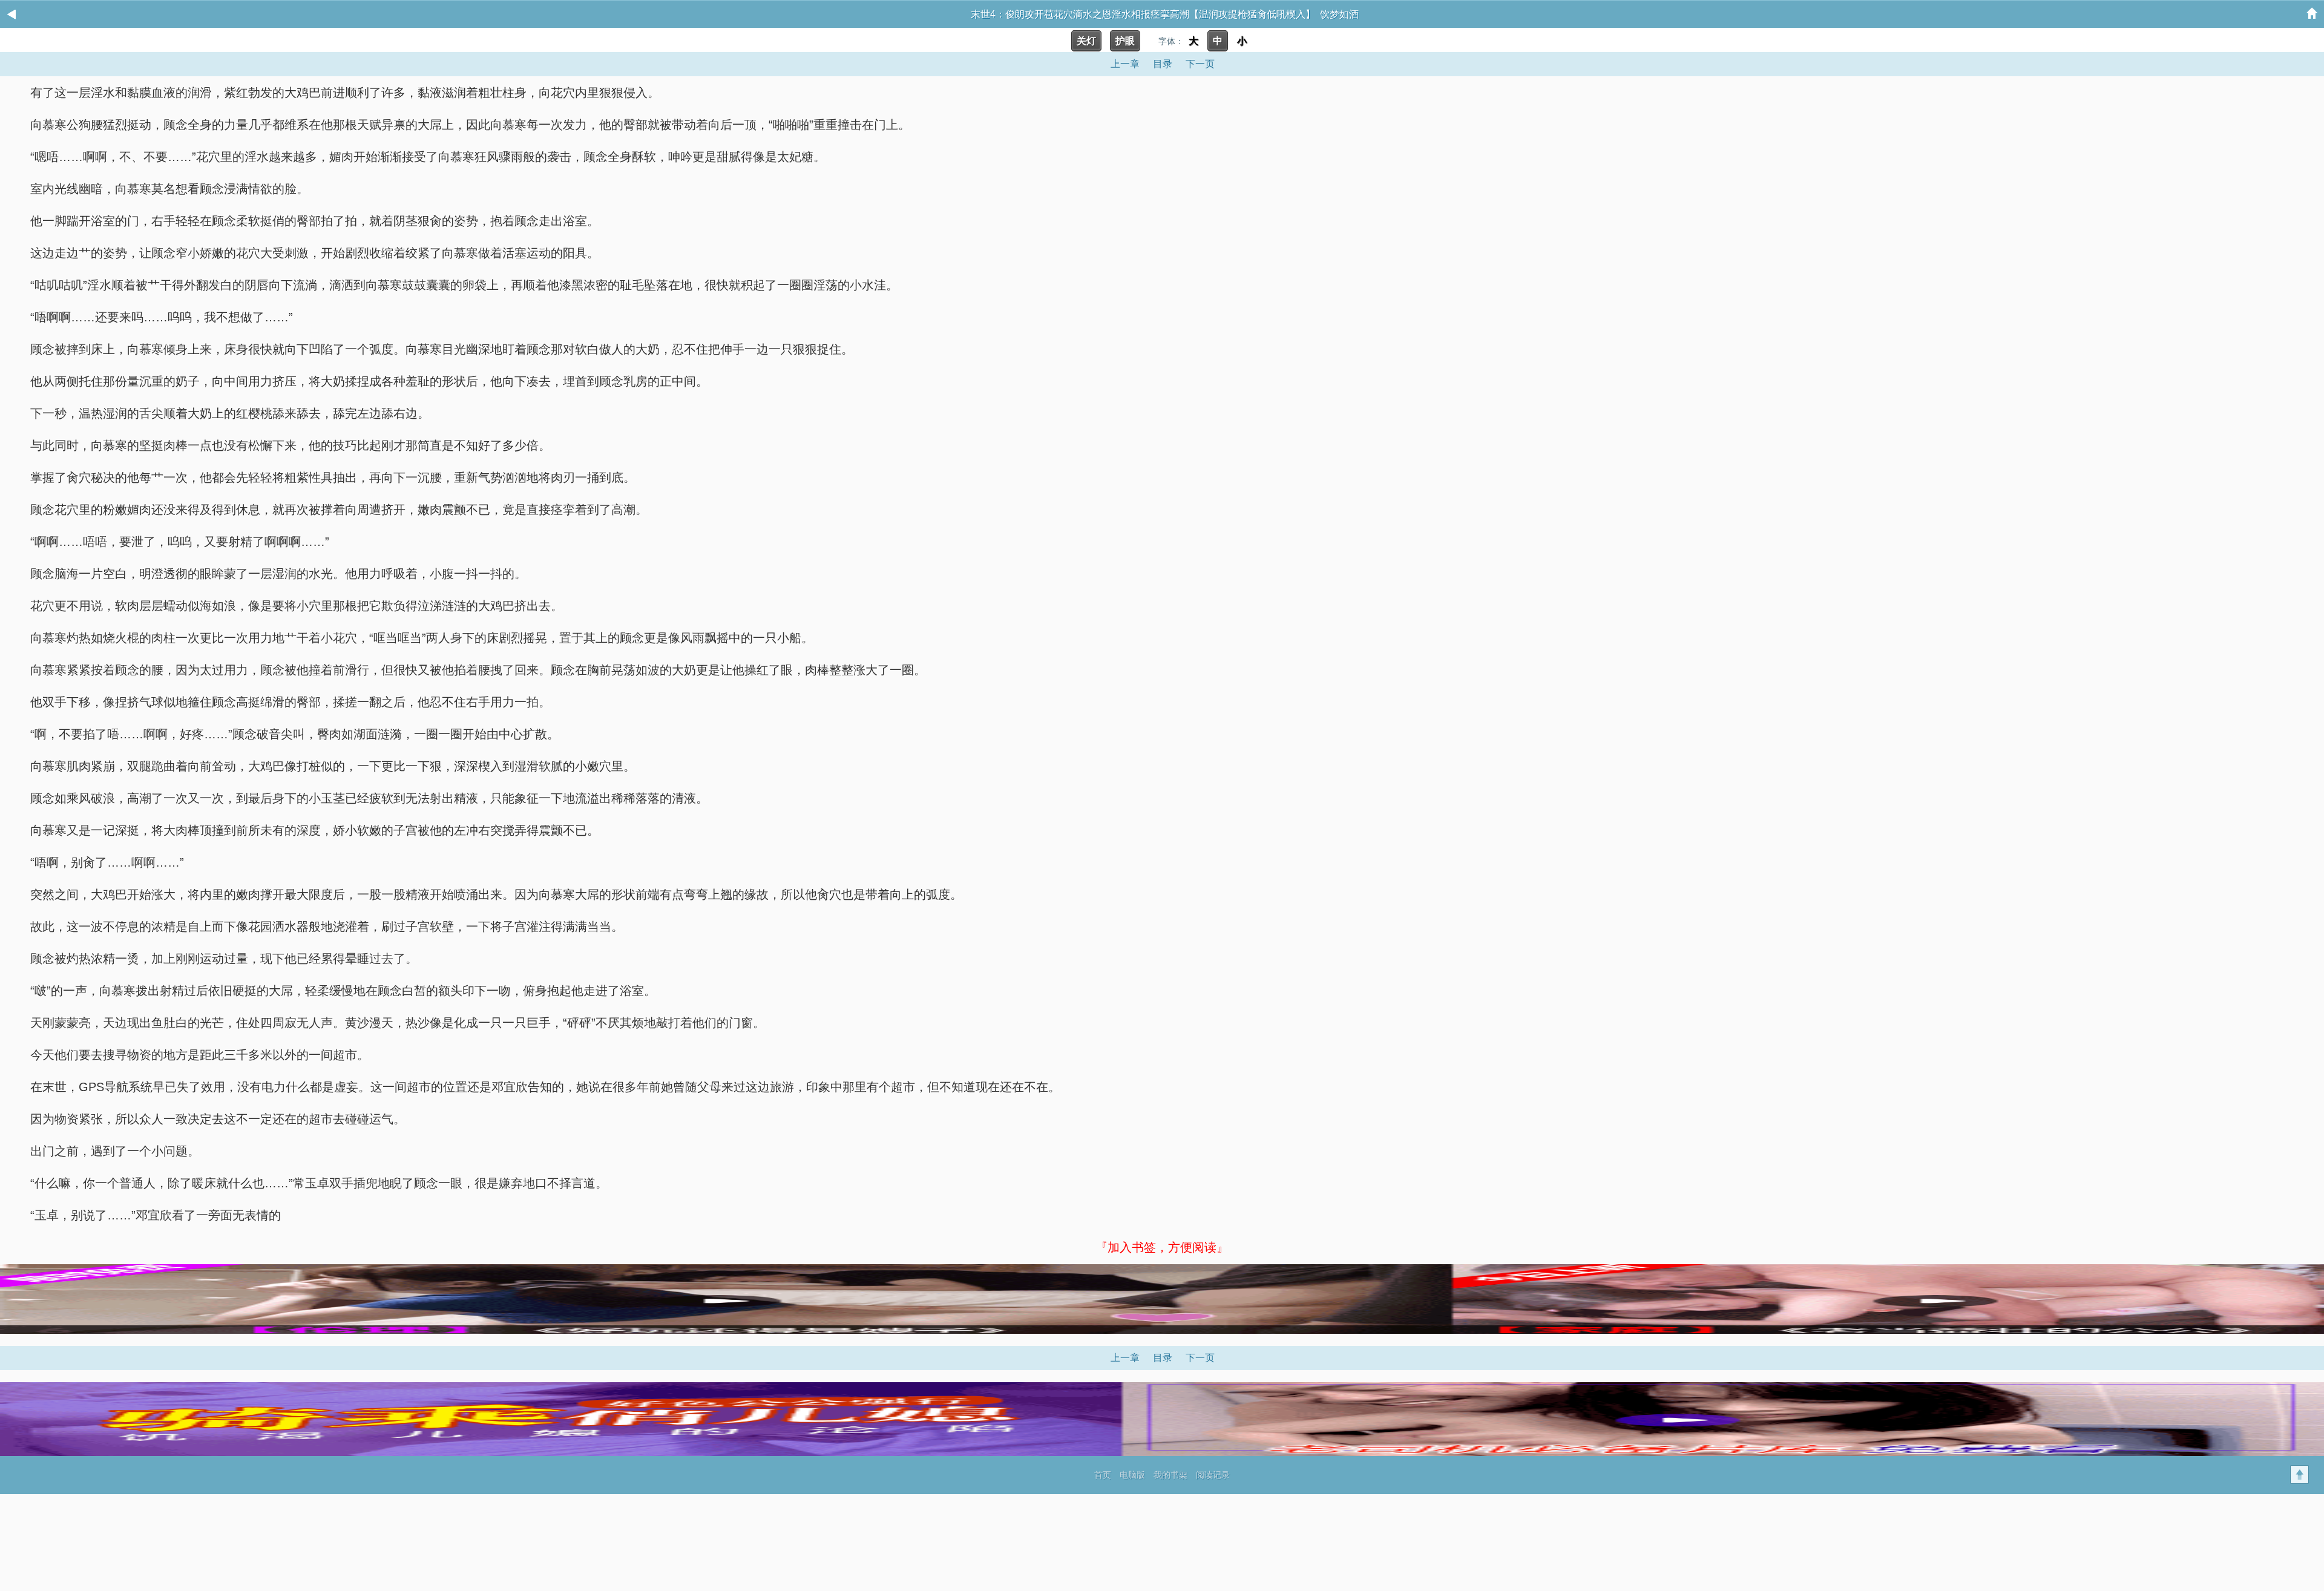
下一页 (1200, 64)
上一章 (1125, 64)
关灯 (1086, 41)
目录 (1163, 64)
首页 (1103, 1475)
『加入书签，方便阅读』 (1162, 1247)
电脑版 (1132, 1475)
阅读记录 (1213, 1475)
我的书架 (1170, 1475)
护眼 (1125, 41)
